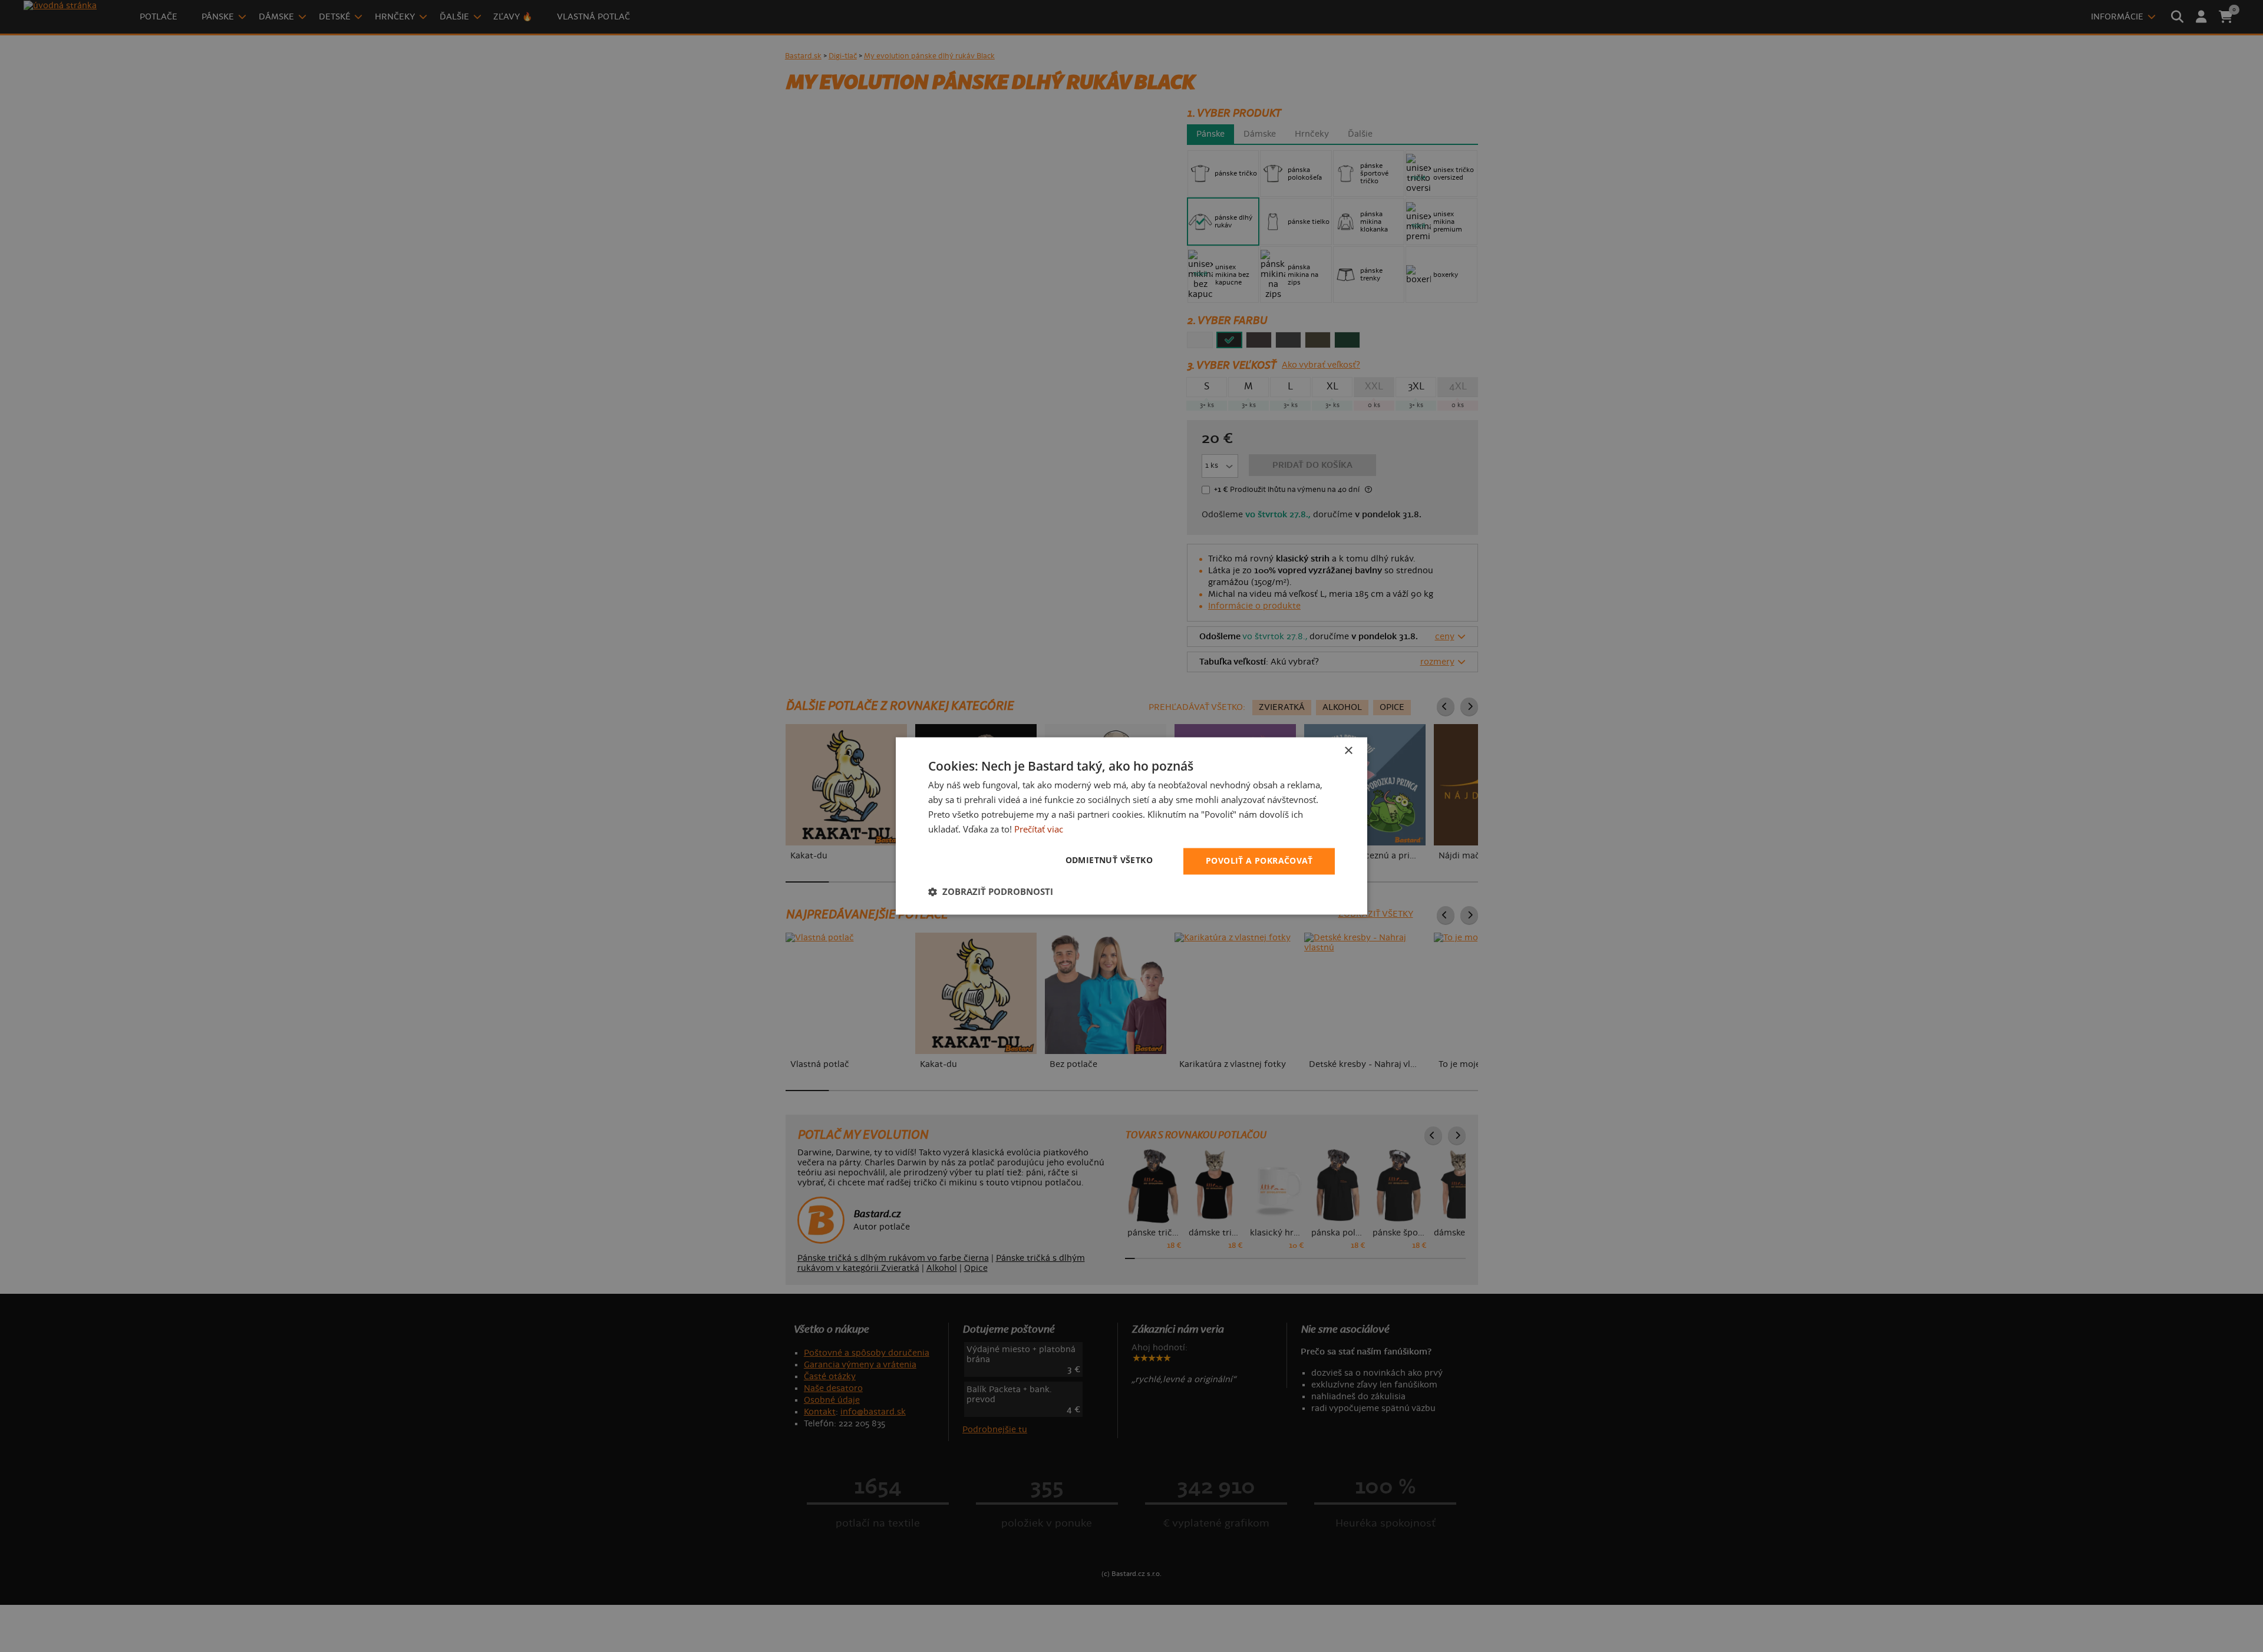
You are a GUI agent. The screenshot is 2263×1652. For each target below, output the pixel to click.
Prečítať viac (1039, 829)
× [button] (1348, 751)
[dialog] (1131, 826)
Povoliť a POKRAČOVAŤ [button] (1259, 861)
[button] (991, 892)
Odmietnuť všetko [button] (1109, 860)
